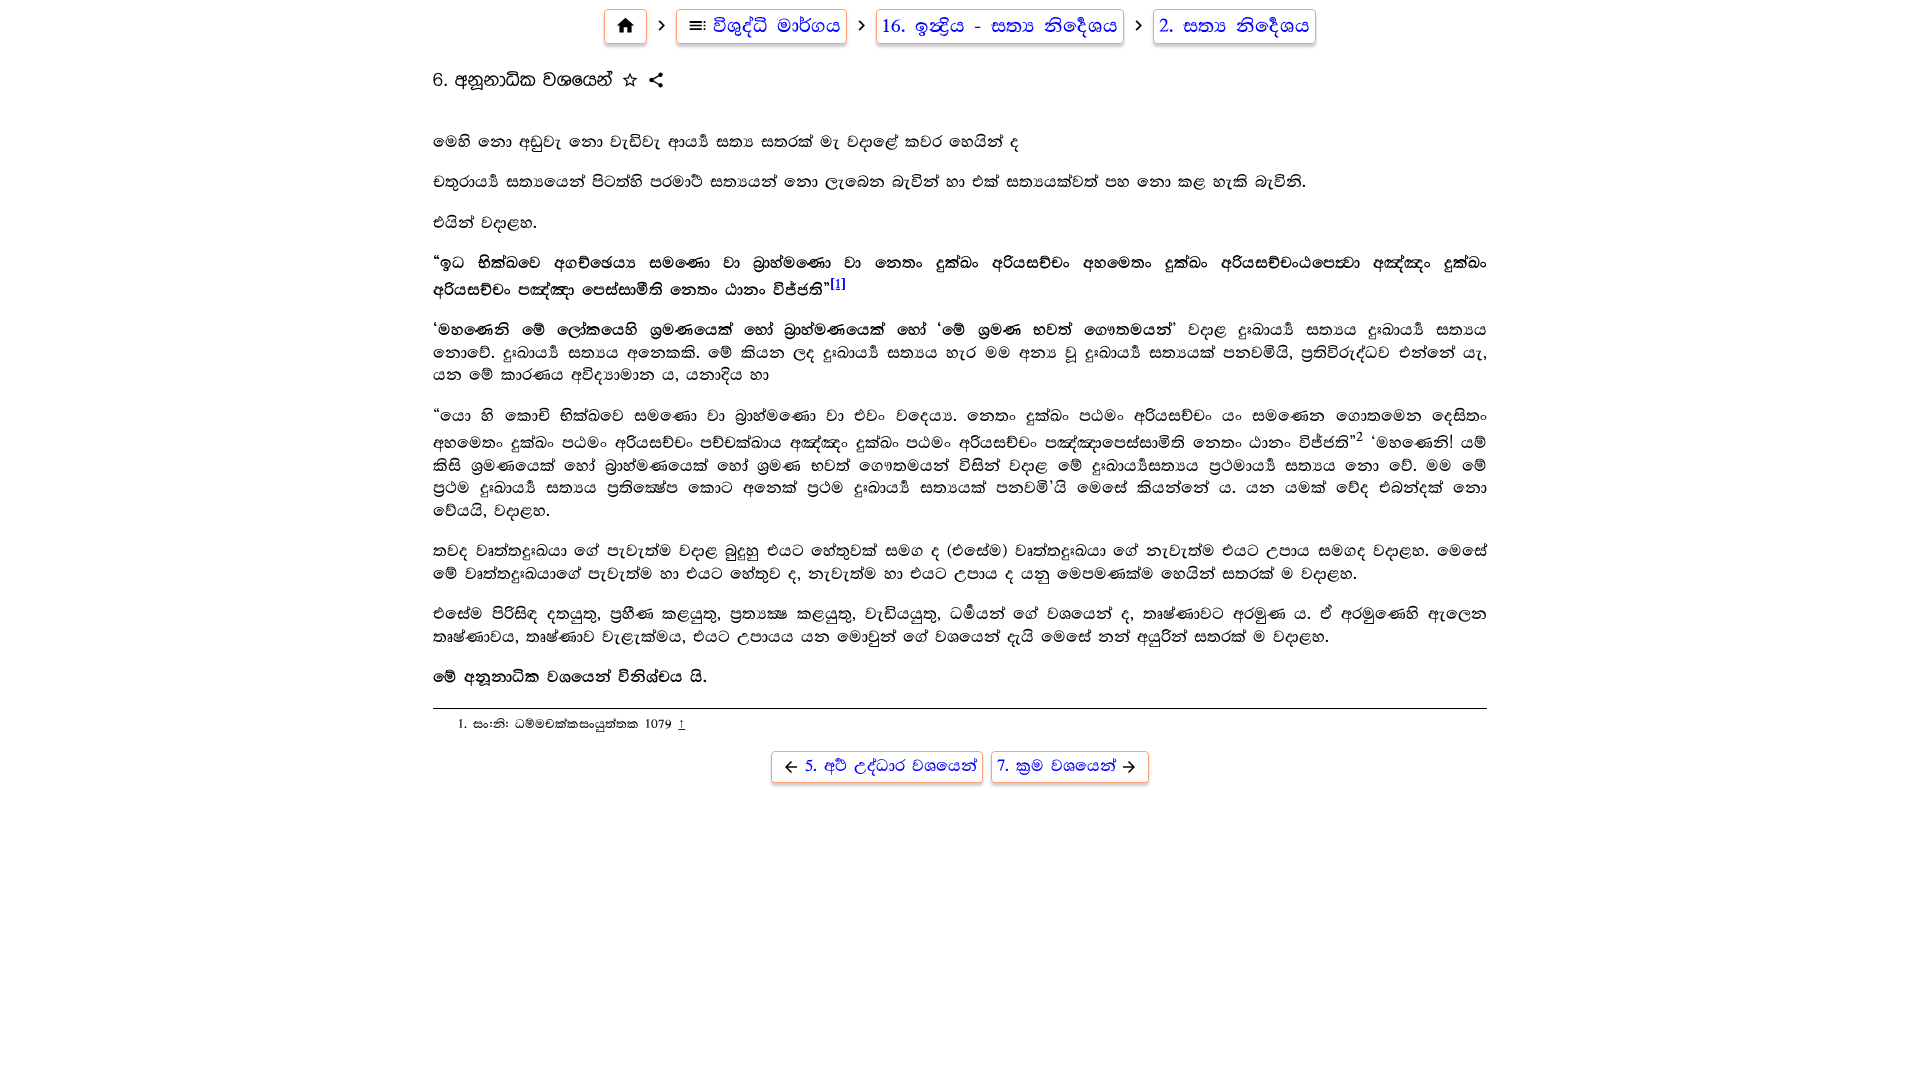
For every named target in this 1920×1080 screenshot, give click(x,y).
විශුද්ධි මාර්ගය (764, 26)
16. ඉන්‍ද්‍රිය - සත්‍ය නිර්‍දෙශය (1000, 26)
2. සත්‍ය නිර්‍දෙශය (1234, 26)
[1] (838, 284)
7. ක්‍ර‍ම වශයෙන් (1068, 766)
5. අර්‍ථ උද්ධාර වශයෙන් (879, 766)
